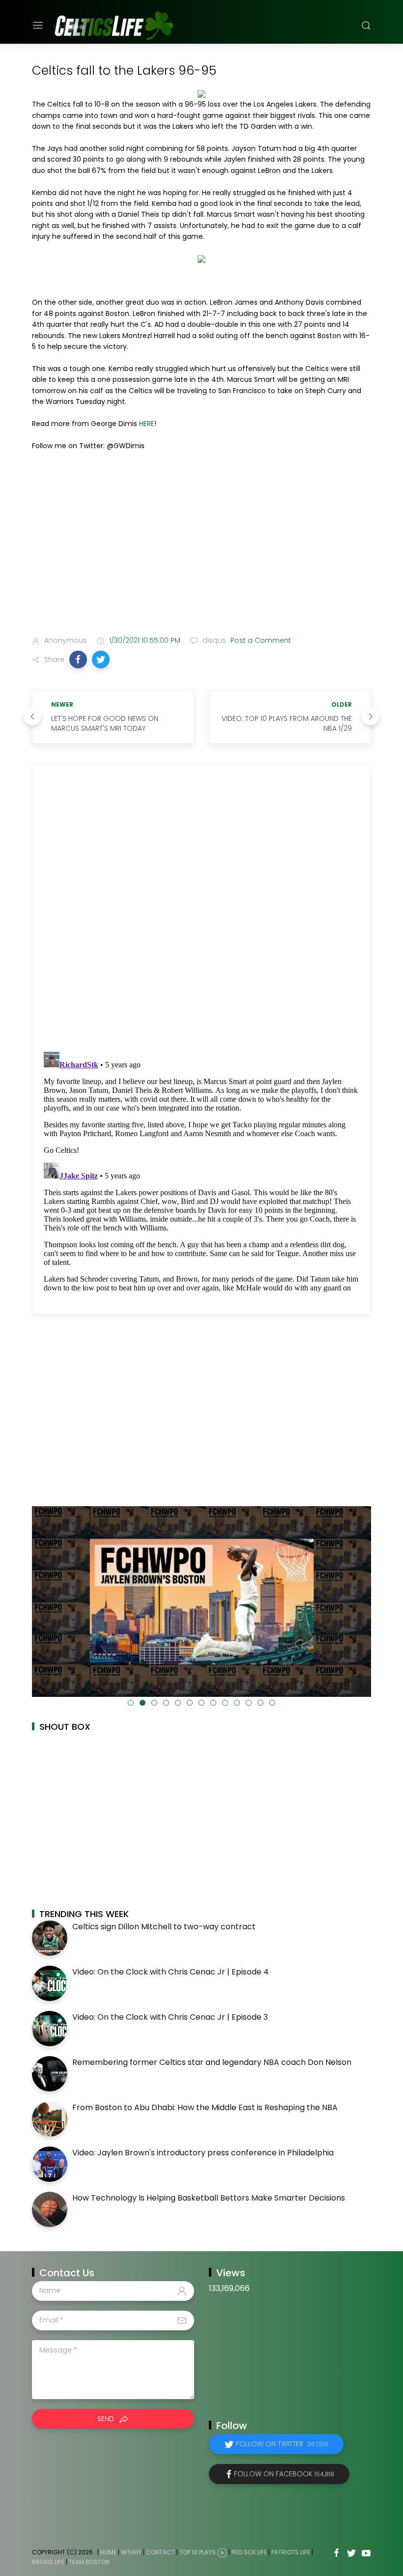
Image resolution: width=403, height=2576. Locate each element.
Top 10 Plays (198, 2552)
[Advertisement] (201, 550)
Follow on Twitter (282, 2444)
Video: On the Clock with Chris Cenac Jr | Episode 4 (171, 1972)
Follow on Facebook (284, 2474)
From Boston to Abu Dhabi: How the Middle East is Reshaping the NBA (205, 2107)
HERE (147, 424)
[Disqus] (201, 908)
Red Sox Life (249, 2552)
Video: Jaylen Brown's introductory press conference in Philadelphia (203, 2153)
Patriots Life (291, 2552)
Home (108, 2552)
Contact (160, 2552)
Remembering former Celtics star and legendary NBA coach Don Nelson (212, 2062)
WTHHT (131, 2552)
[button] (78, 659)
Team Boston (89, 2562)
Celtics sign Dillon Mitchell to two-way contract (164, 1927)
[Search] (366, 26)
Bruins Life (48, 2562)
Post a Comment (260, 640)
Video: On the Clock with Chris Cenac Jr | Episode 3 (170, 2017)
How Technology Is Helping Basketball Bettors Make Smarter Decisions (209, 2198)
